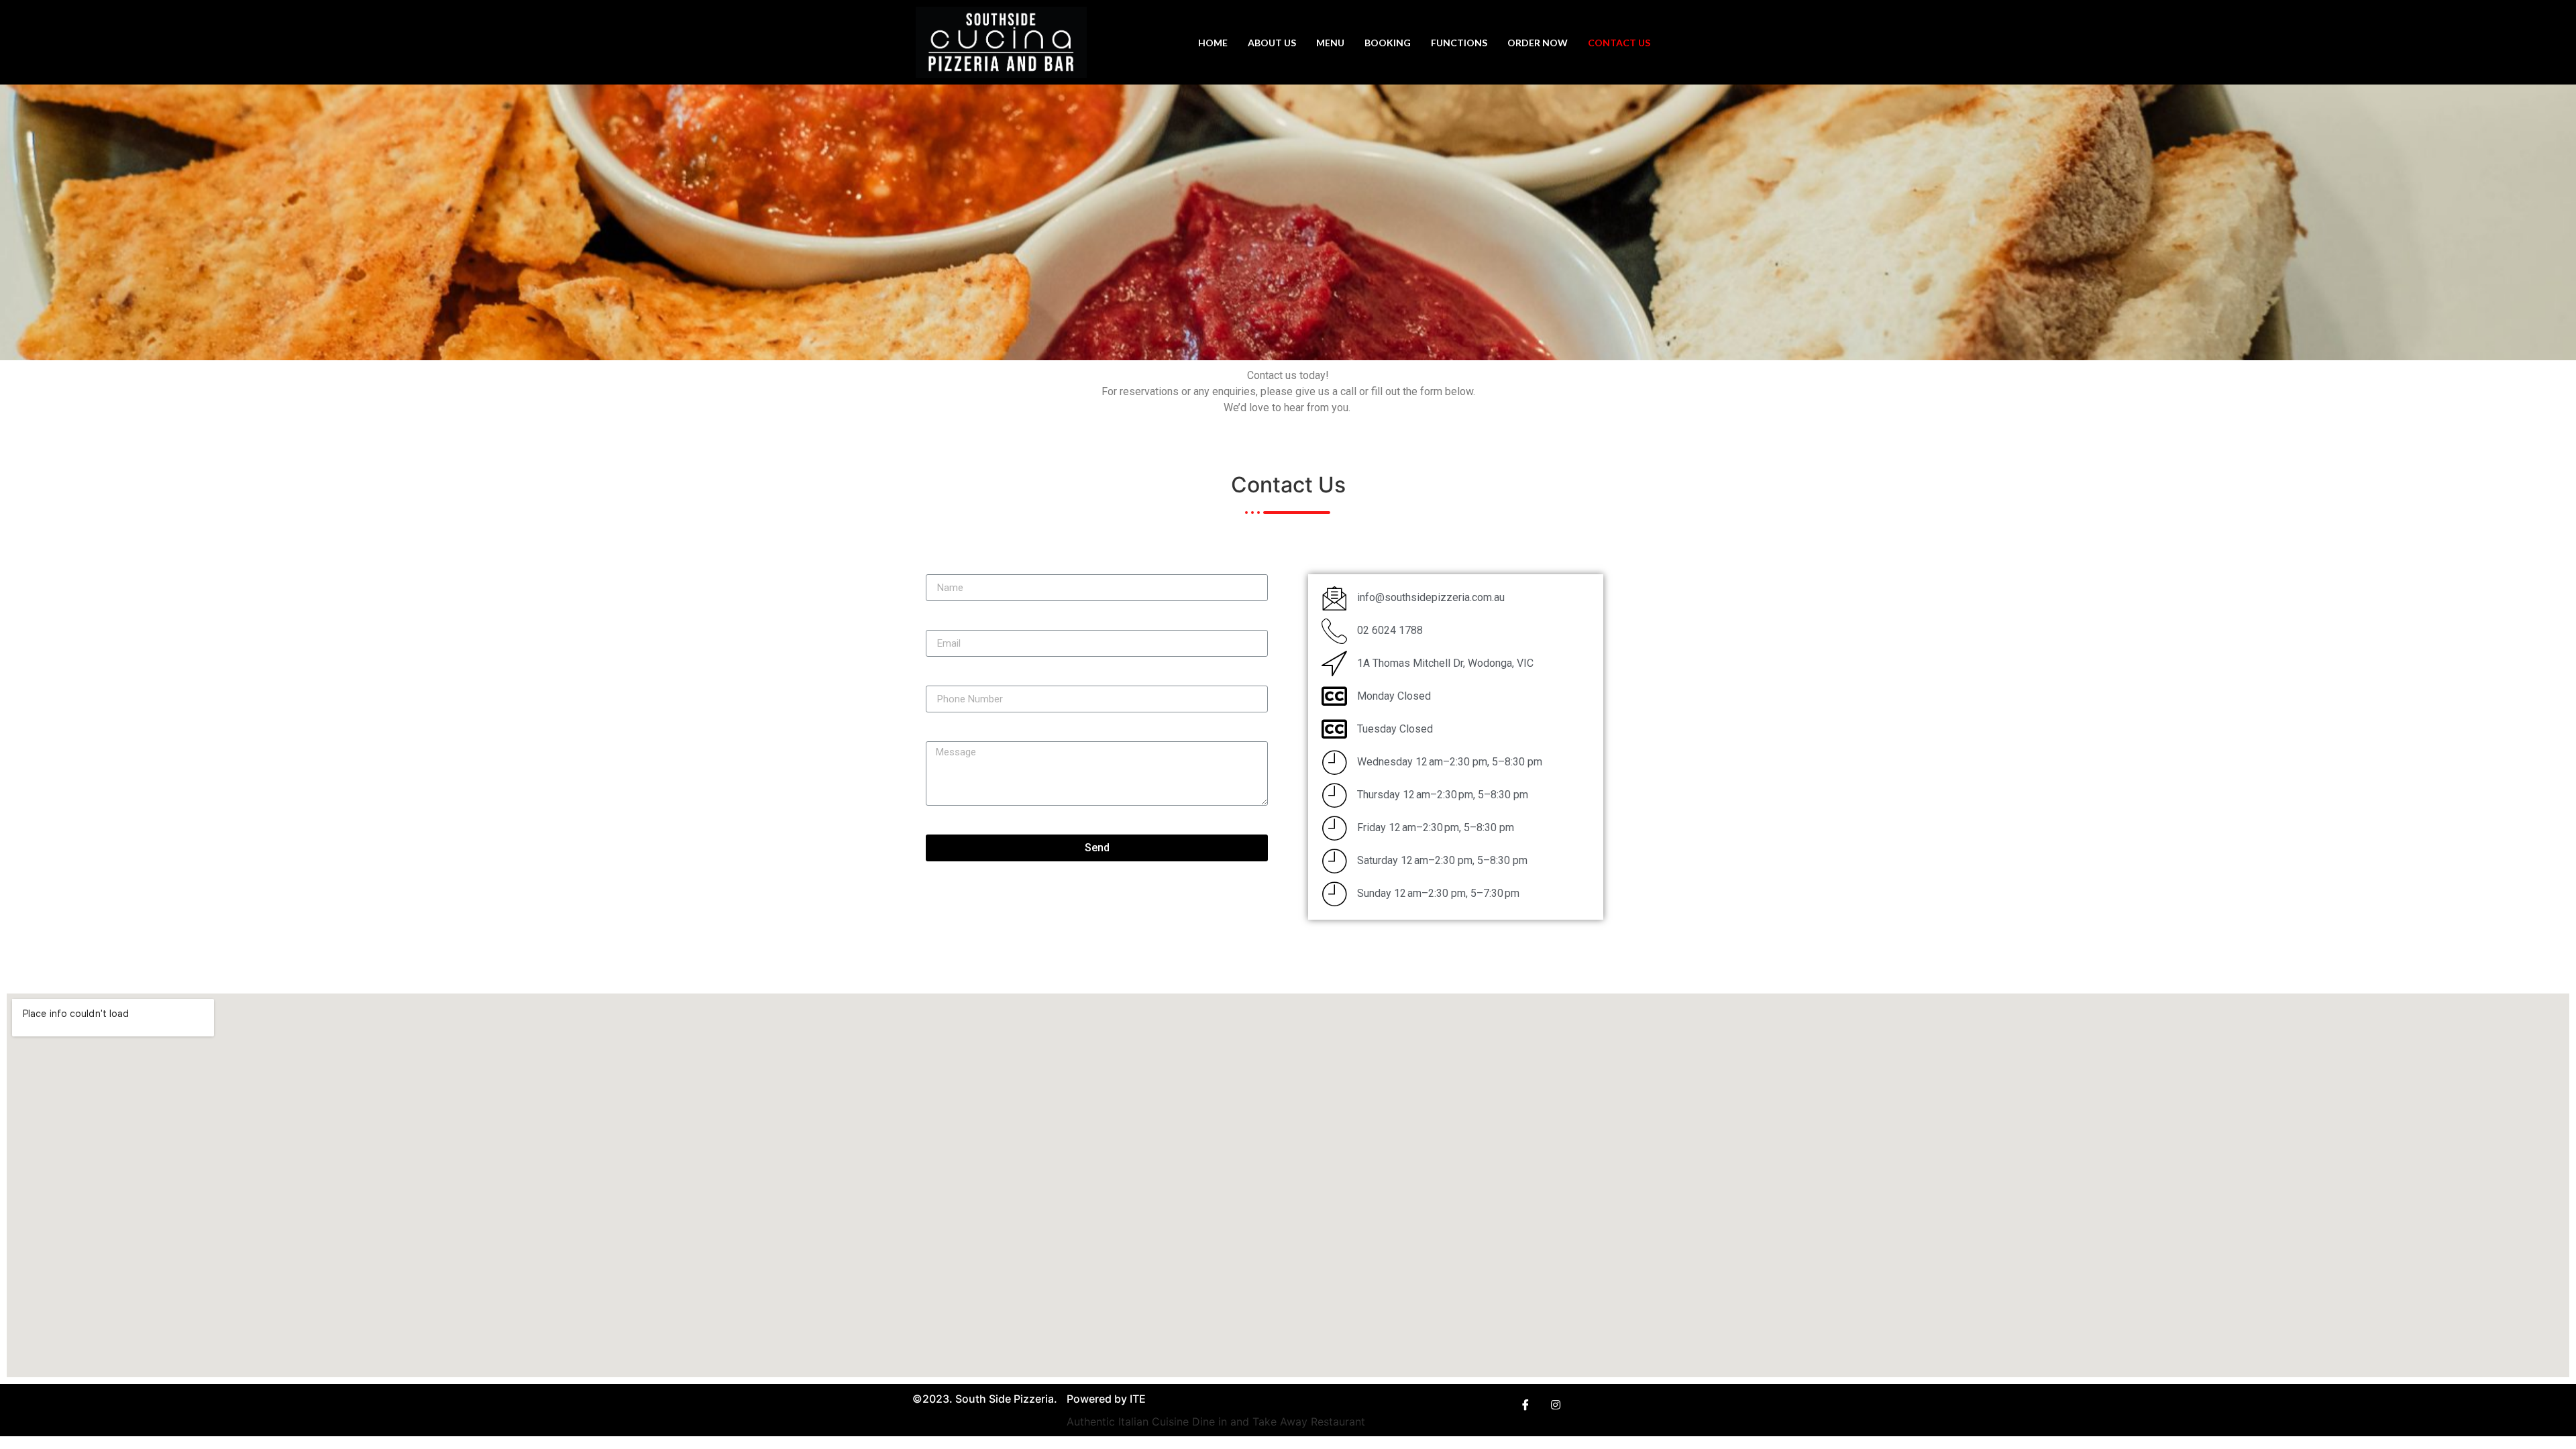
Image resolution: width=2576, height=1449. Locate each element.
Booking (1388, 43)
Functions (1459, 43)
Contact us (1619, 43)
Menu (1330, 43)
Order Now (1538, 43)
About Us (1272, 43)
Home (1213, 43)
